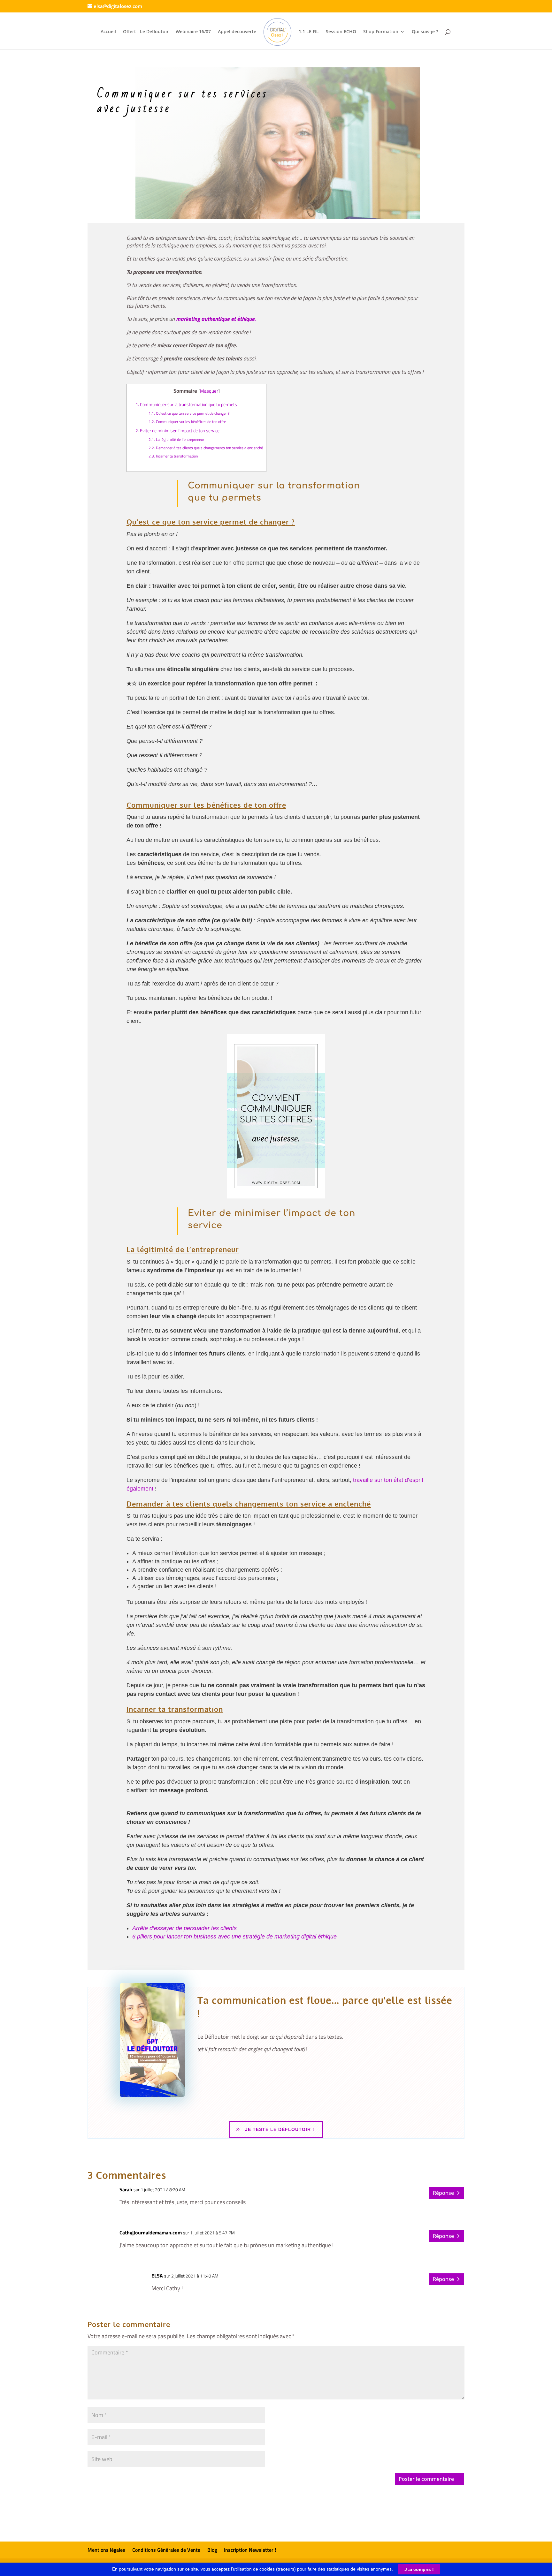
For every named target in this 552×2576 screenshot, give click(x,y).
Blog (212, 2550)
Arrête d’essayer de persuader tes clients (184, 1928)
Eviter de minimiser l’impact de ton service (177, 431)
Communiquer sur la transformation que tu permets (186, 404)
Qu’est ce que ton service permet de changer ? (189, 413)
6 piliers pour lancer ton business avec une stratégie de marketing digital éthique (234, 1937)
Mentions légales (106, 2550)
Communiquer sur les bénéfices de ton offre (187, 422)
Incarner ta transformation (173, 456)
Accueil (108, 32)
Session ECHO (341, 32)
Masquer (209, 391)
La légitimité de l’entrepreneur (176, 440)
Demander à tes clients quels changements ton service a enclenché (206, 448)
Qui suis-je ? (425, 32)
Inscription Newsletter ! (250, 2550)
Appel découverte (237, 32)
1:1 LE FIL (309, 32)
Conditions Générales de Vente (166, 2550)
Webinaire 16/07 (193, 32)
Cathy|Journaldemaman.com (151, 2232)
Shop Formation (381, 32)
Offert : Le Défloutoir (146, 32)
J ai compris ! (419, 2569)
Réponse (443, 2193)
